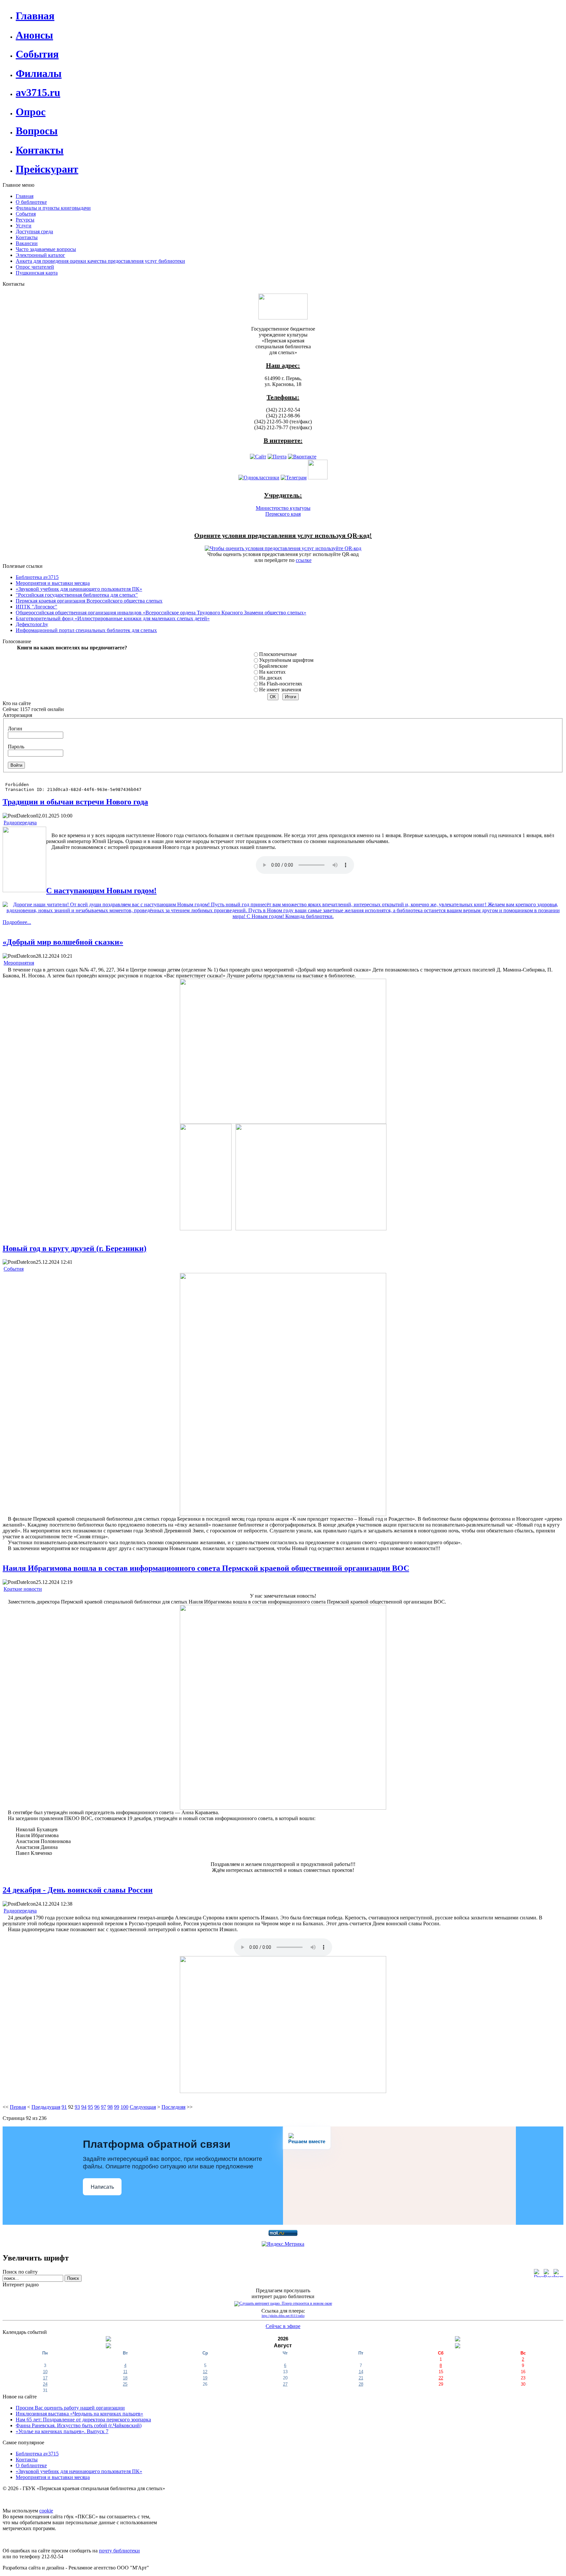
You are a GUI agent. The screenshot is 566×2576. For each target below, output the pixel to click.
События (14, 1269)
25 (125, 2384)
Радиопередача (20, 823)
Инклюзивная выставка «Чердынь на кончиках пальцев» (79, 2414)
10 (45, 2372)
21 (361, 2378)
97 (104, 2107)
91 (64, 2107)
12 (205, 2372)
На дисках (271, 678)
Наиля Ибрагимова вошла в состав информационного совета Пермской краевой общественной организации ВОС (206, 1568)
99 (117, 2107)
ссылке (304, 560)
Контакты (27, 2460)
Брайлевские (273, 666)
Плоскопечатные (278, 654)
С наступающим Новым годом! (101, 891)
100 (124, 2107)
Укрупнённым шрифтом (286, 660)
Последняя (173, 2107)
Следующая (143, 2107)
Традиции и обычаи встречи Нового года (75, 802)
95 (90, 2107)
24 (45, 2384)
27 (285, 2384)
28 (361, 2384)
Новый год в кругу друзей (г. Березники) (75, 1248)
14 (361, 2372)
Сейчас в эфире (283, 2326)
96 (97, 2107)
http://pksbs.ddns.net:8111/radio (283, 2316)
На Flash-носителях (281, 684)
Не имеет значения (280, 690)
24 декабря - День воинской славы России (78, 1890)
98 (110, 2107)
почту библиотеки (119, 2551)
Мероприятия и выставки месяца (53, 2477)
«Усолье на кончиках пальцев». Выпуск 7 (62, 2431)
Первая (18, 2107)
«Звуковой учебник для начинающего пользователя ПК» (79, 2471)
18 (125, 2378)
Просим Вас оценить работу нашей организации (70, 2408)
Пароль (16, 747)
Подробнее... (17, 922)
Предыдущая (46, 2107)
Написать (102, 2187)
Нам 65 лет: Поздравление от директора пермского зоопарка (83, 2420)
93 (77, 2107)
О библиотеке (31, 2465)
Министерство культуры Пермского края (283, 511)
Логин (15, 729)
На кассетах (272, 672)
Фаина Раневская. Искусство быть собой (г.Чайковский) (79, 2425)
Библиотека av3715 (37, 2454)
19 (205, 2378)
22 (441, 2378)
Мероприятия (19, 963)
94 (84, 2107)
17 (45, 2378)
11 (125, 2372)
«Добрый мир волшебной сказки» (63, 942)
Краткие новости (23, 1589)
